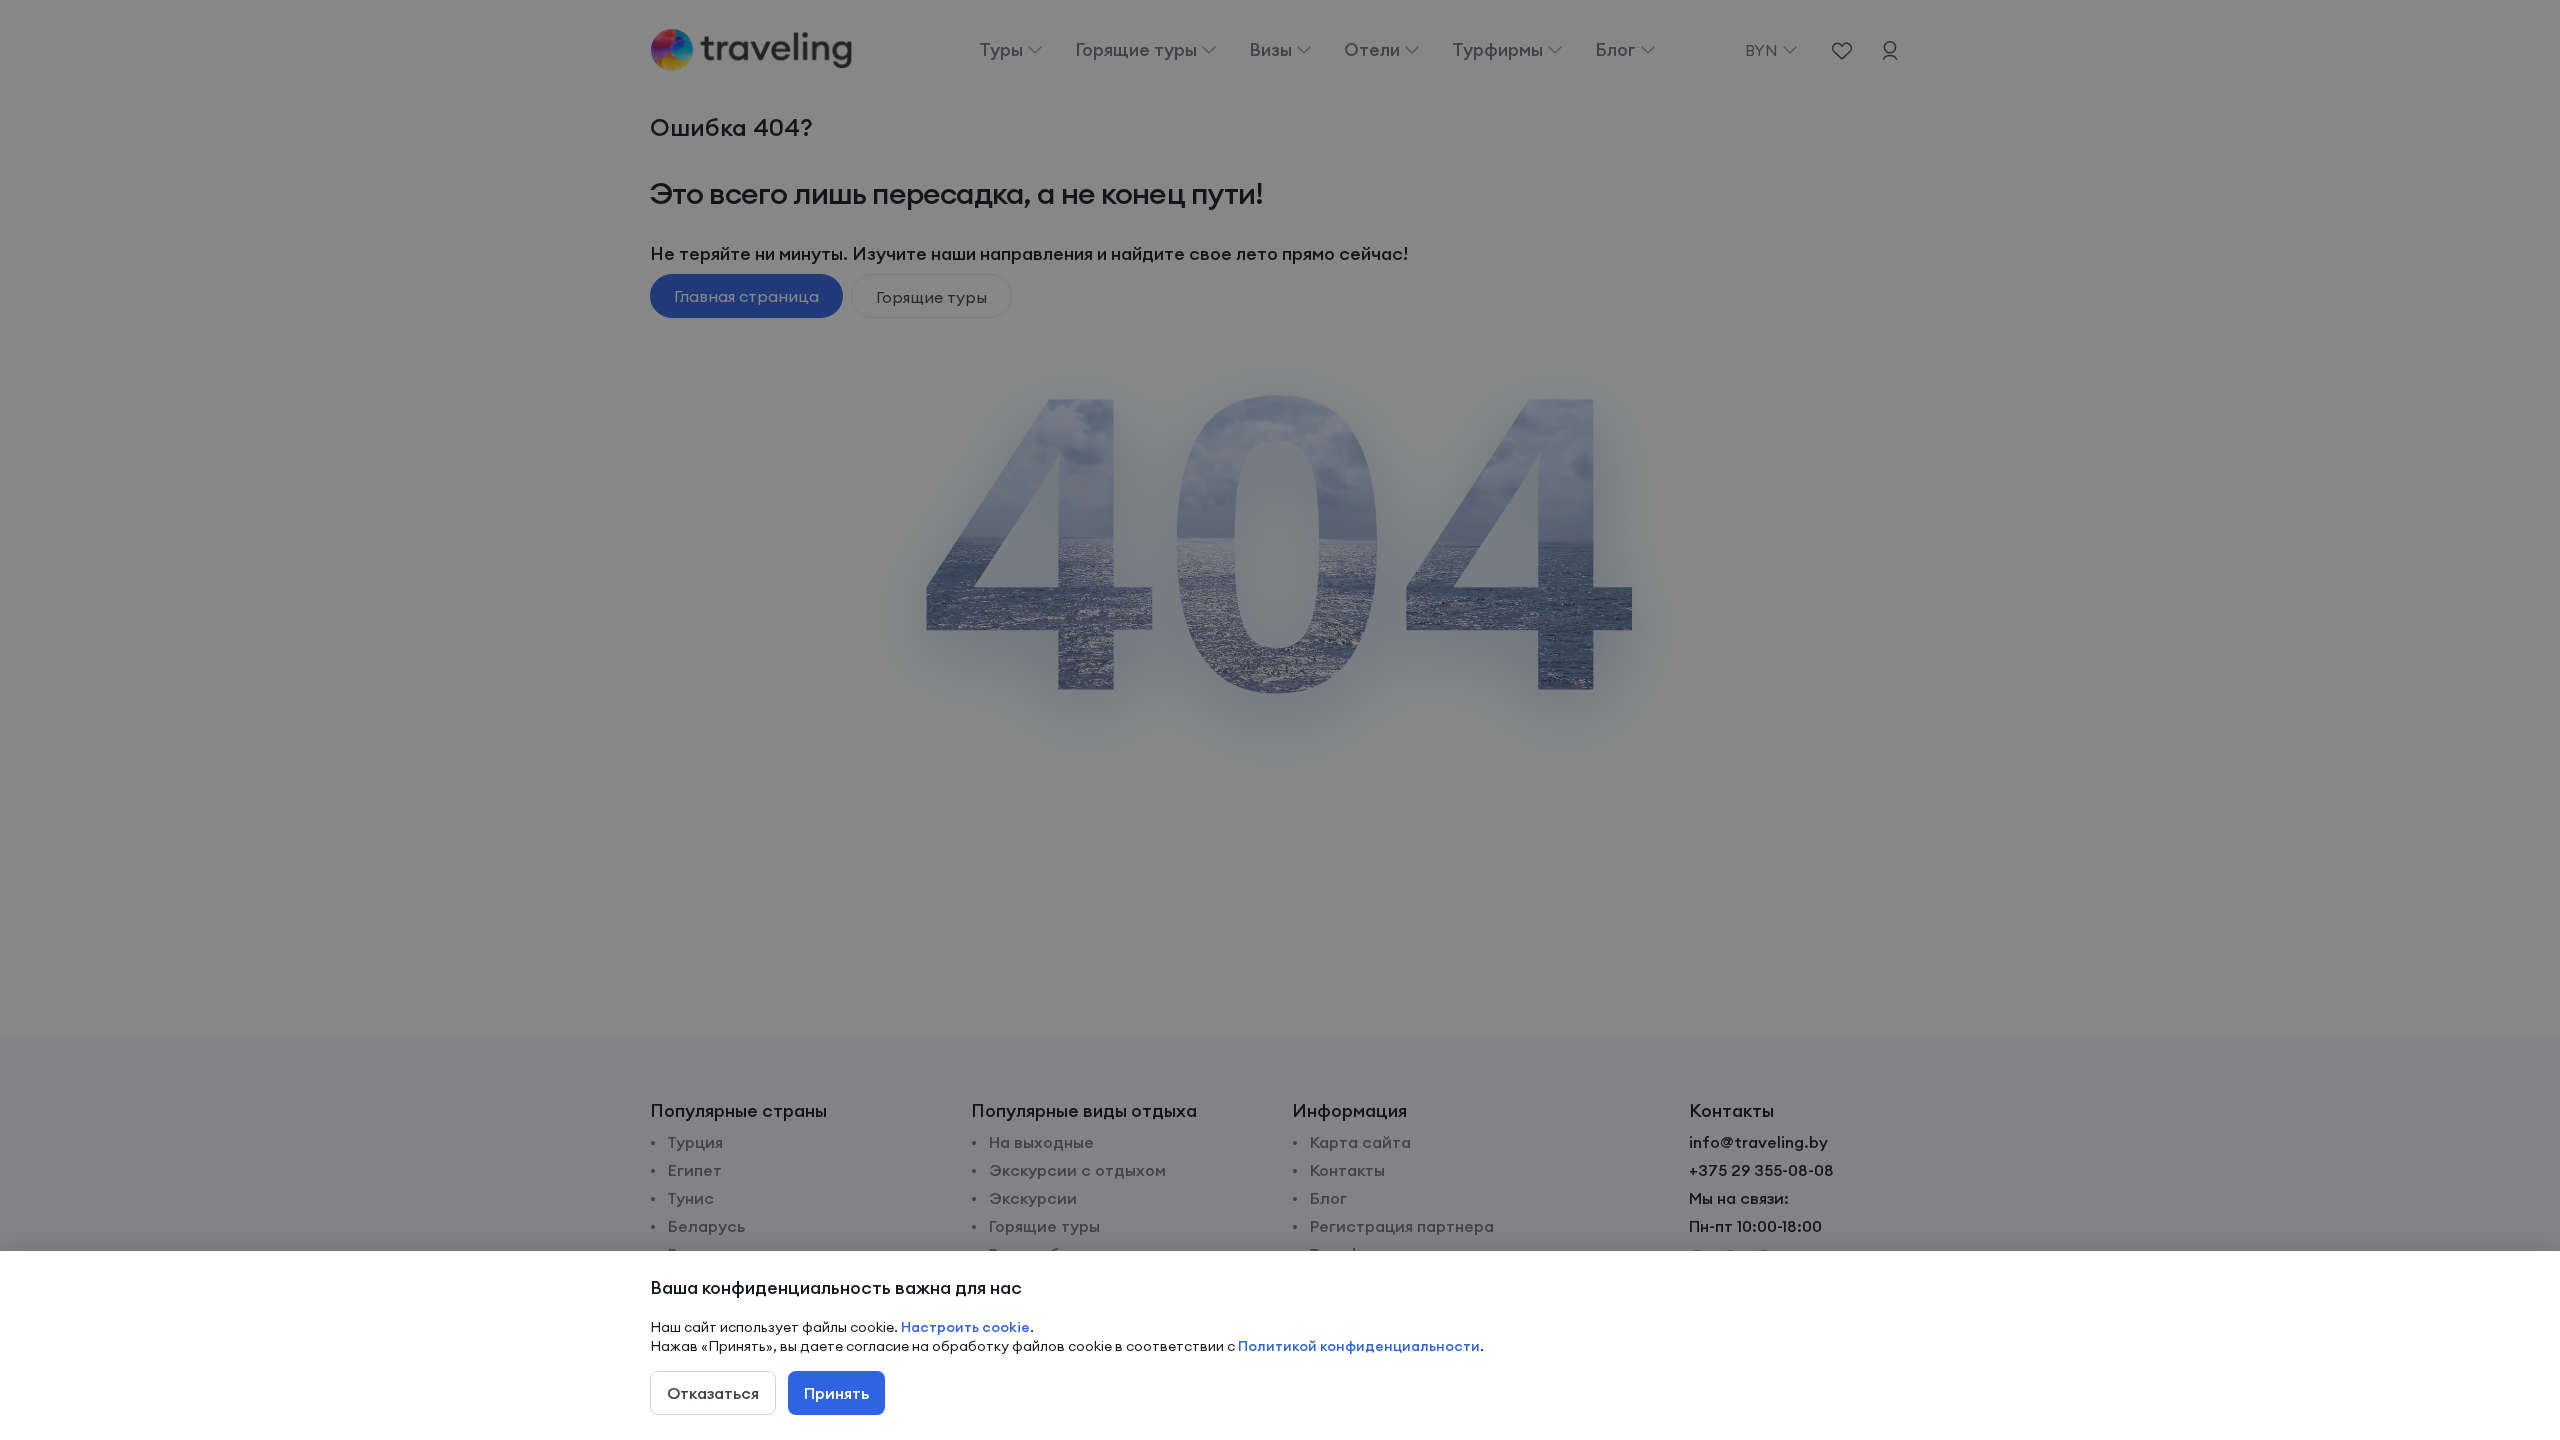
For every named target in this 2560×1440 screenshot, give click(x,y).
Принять (836, 1393)
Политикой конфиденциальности (1359, 1346)
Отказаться (713, 1393)
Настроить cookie (965, 1327)
